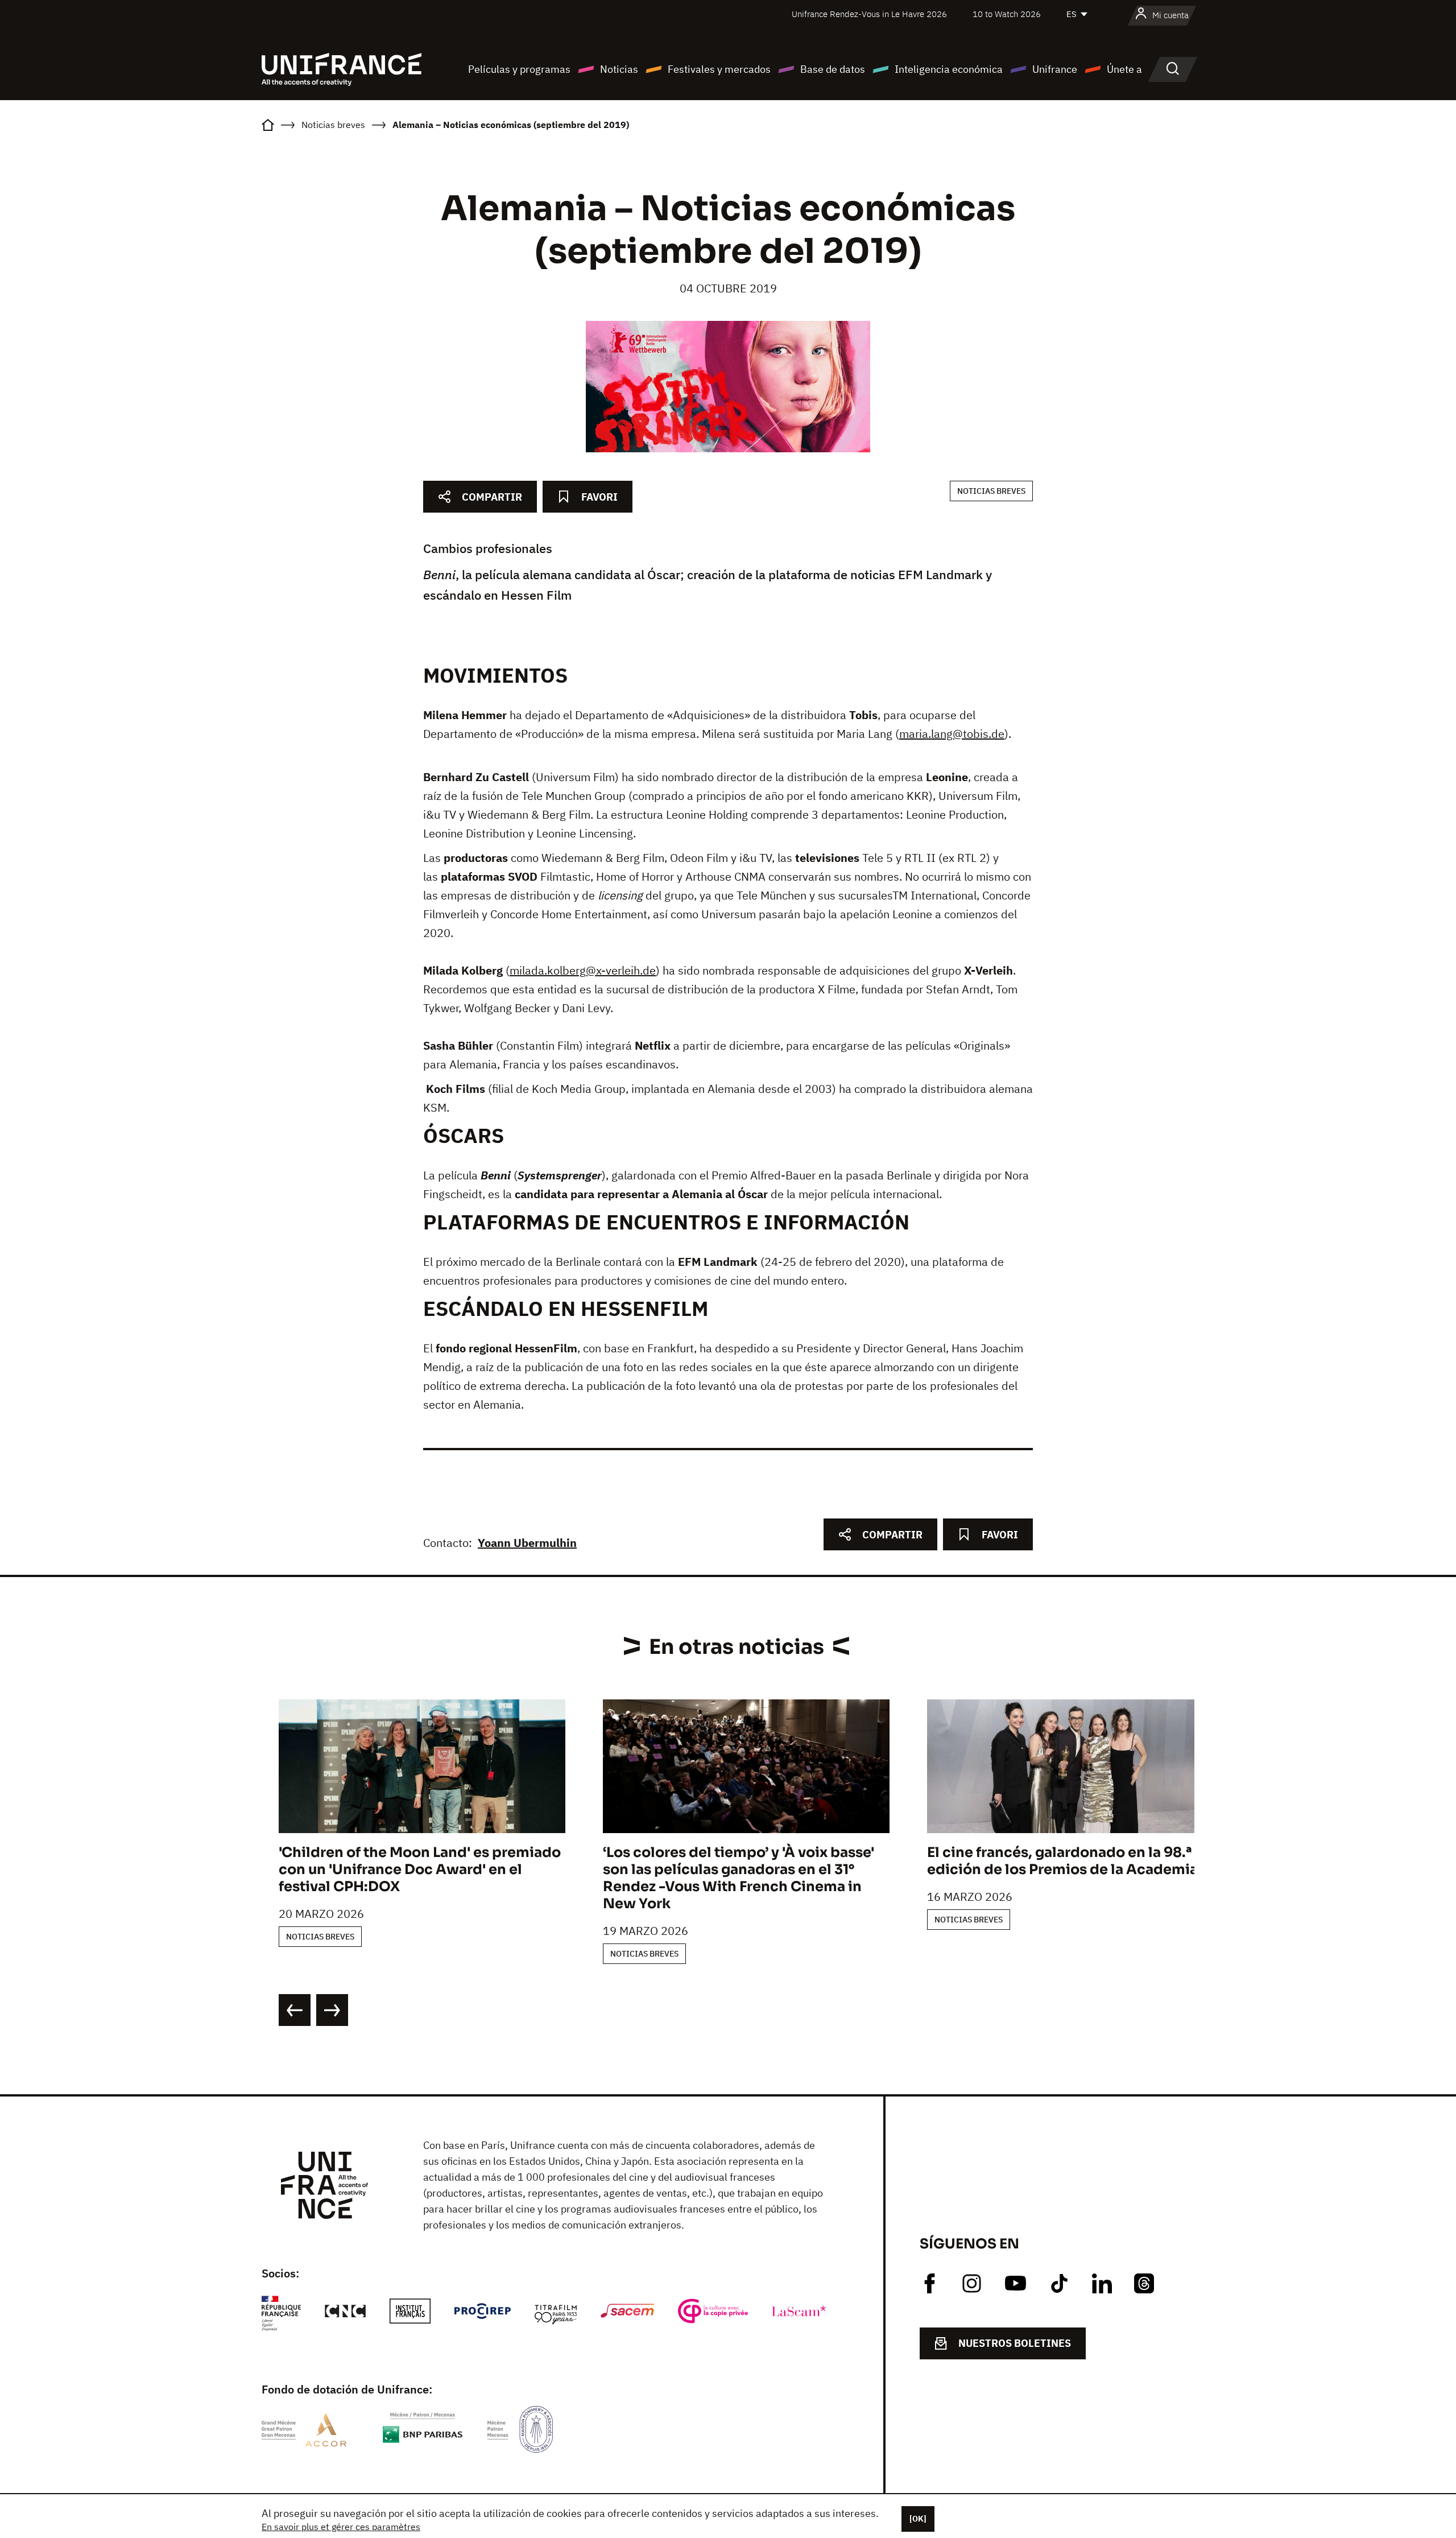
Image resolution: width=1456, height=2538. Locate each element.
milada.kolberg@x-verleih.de (583, 970)
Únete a (1124, 69)
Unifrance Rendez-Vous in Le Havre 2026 (869, 14)
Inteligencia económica (949, 69)
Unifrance (1055, 69)
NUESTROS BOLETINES (1015, 2343)
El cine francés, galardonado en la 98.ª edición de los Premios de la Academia (1062, 1861)
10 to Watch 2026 (1007, 14)
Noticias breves (991, 491)
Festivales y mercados (719, 69)
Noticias (619, 69)
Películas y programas (519, 69)
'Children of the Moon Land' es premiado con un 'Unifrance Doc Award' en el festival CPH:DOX (420, 1870)
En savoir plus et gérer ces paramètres (341, 2527)
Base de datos (833, 69)
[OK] (918, 2519)
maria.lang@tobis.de (952, 734)
